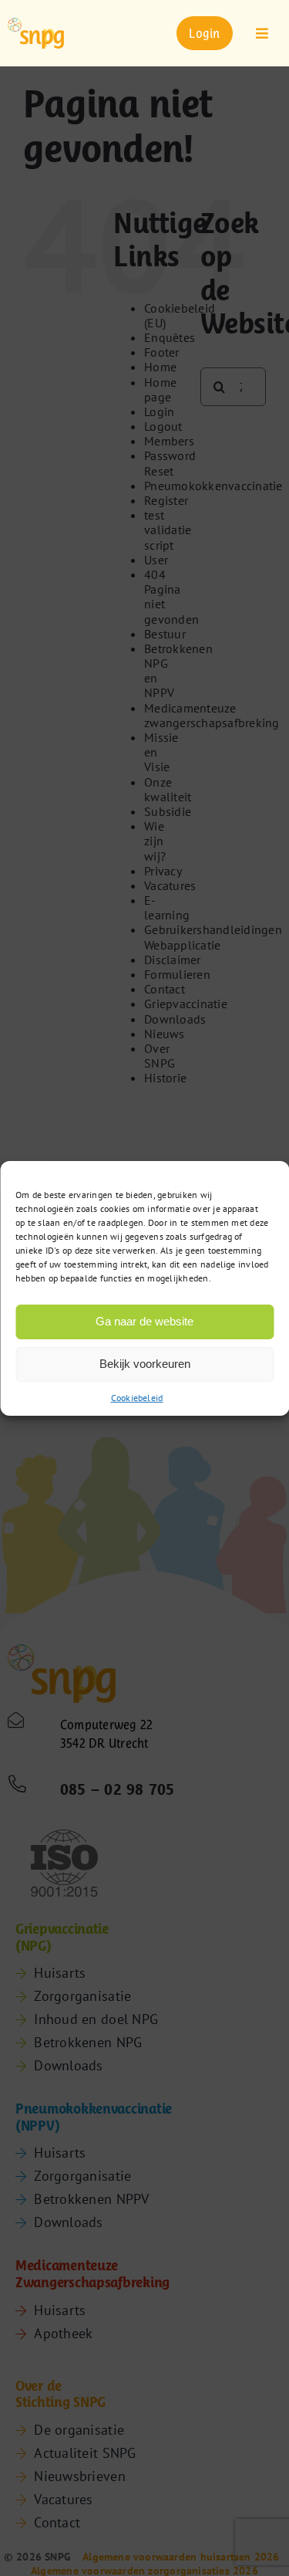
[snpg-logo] (36, 33)
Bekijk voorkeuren (145, 1364)
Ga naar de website (144, 1321)
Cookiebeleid (137, 1397)
